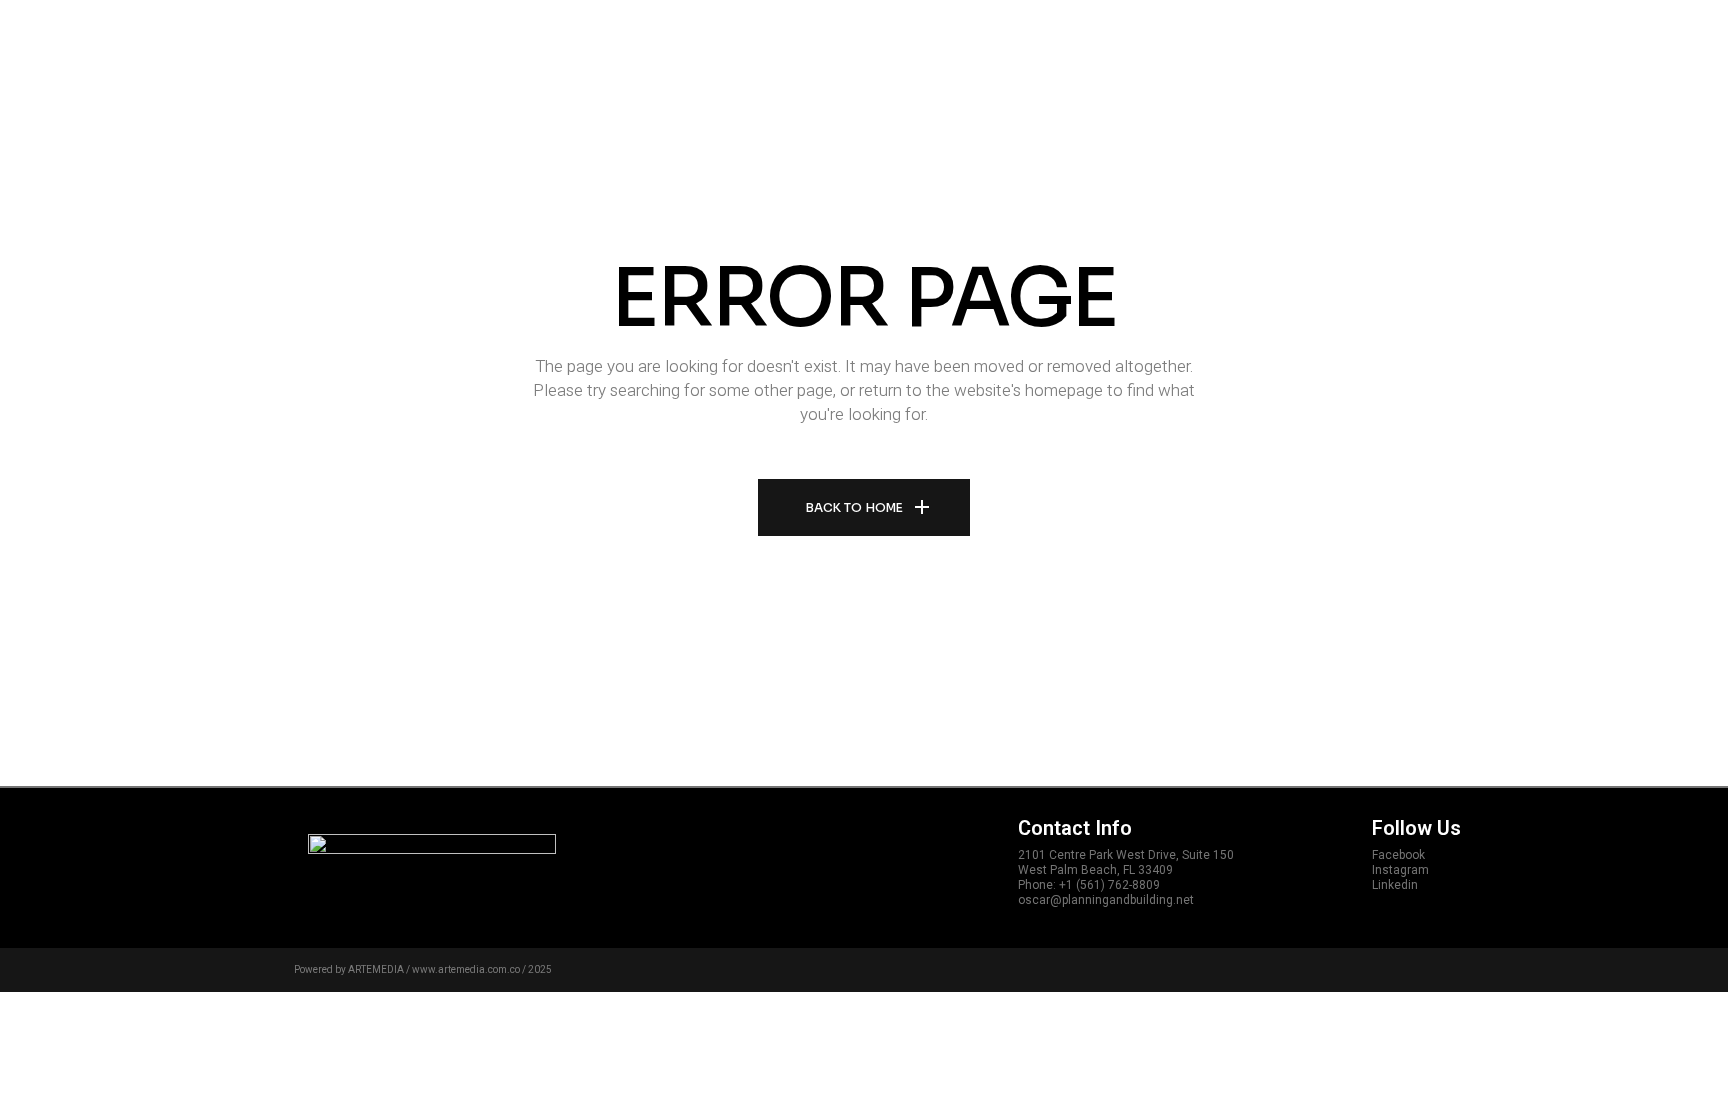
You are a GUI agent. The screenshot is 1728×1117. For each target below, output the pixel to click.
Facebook (1398, 855)
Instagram (1400, 870)
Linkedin (1395, 885)
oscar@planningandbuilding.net (1106, 900)
